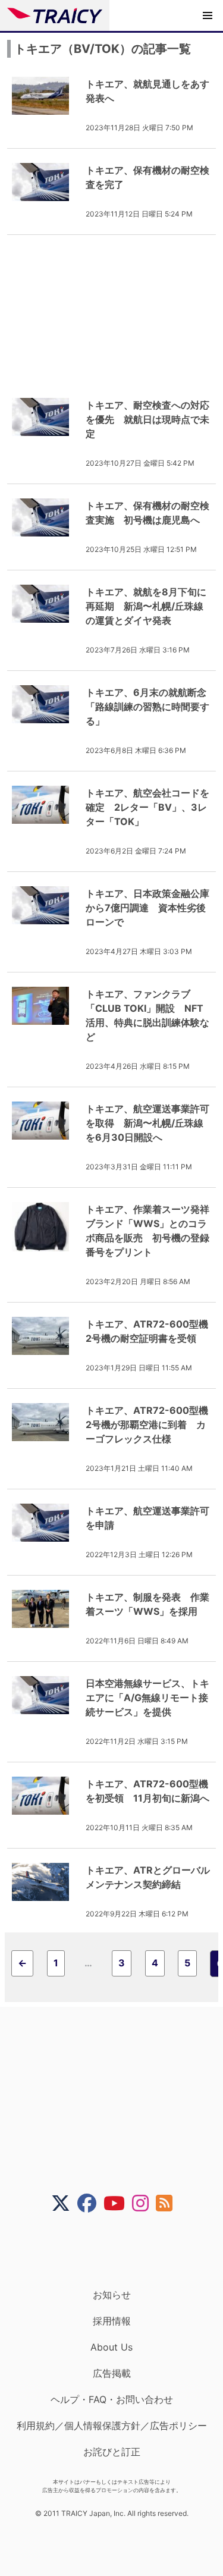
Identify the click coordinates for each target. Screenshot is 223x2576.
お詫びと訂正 (112, 2452)
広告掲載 (112, 2373)
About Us (111, 2347)
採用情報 (112, 2321)
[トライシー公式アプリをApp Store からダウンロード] (119, 2251)
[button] (208, 15)
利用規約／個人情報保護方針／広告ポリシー (112, 2426)
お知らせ (112, 2295)
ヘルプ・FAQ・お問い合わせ (112, 2399)
